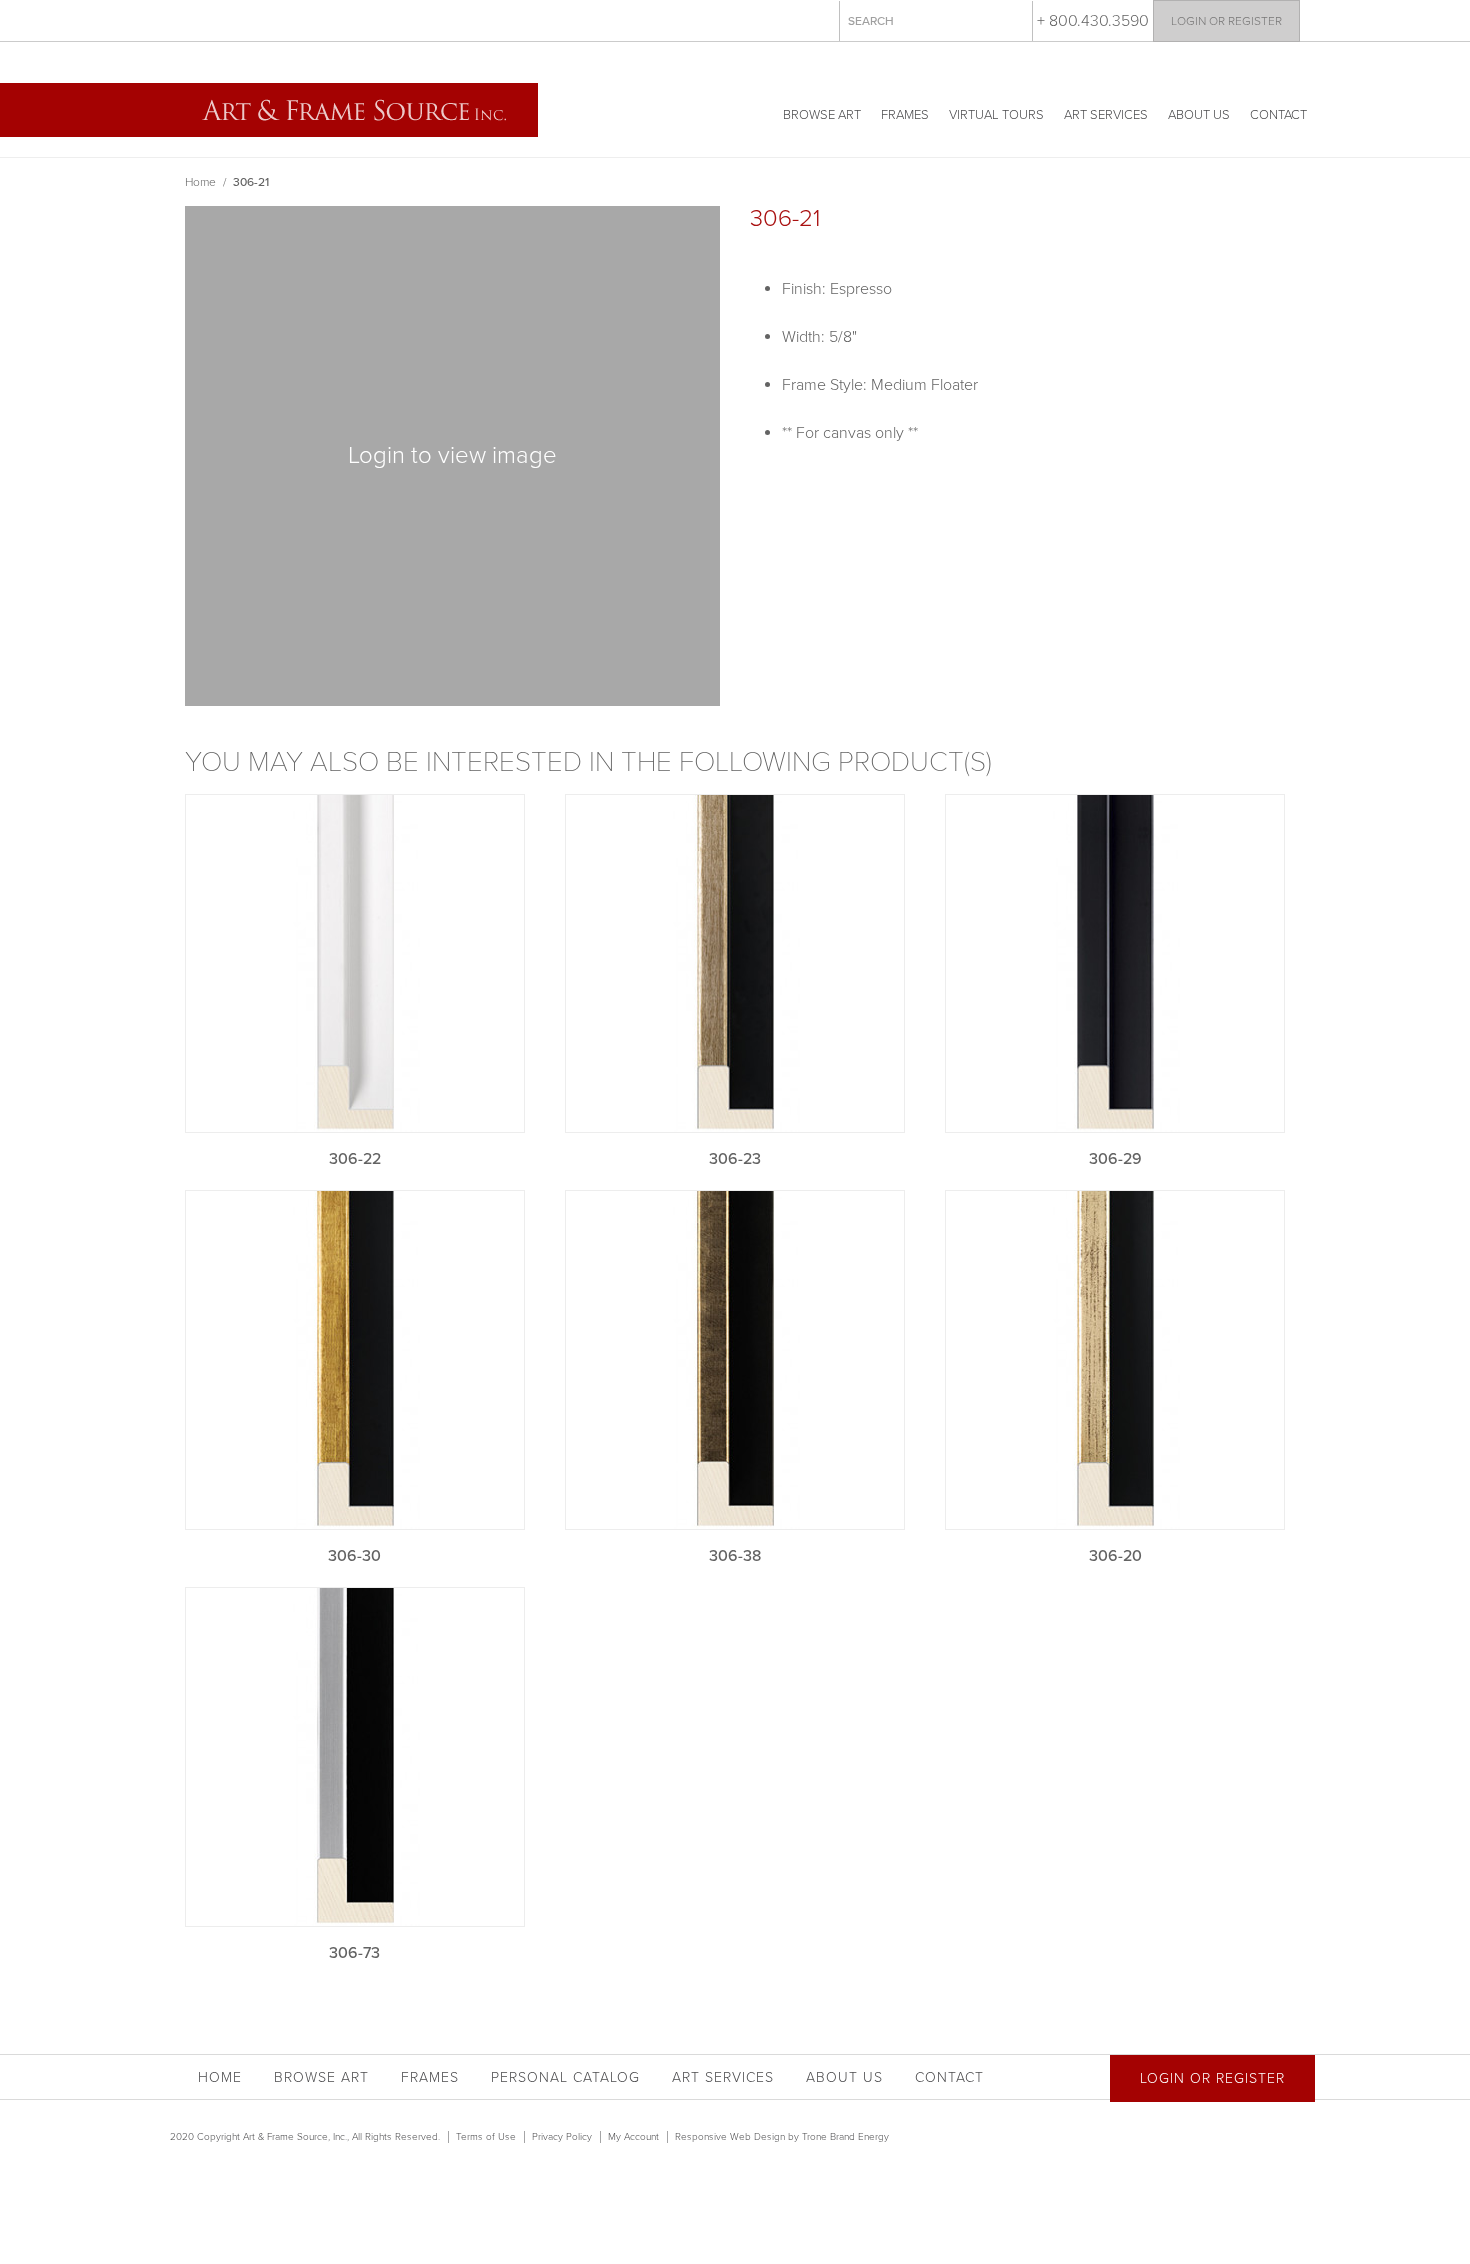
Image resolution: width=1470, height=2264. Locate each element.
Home (200, 182)
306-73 (354, 1953)
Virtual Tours (996, 115)
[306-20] (1115, 1360)
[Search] (1013, 20)
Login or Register (1226, 21)
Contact (1278, 115)
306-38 (735, 1556)
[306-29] (1115, 964)
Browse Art (822, 115)
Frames (905, 115)
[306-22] (355, 964)
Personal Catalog (565, 2077)
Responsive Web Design (730, 2137)
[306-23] (735, 964)
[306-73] (355, 1757)
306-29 (1115, 1159)
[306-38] (735, 1360)
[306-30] (355, 1360)
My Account (633, 2137)
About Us (1199, 115)
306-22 (355, 1159)
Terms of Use (486, 2137)
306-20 (1115, 1556)
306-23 (735, 1159)
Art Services (1106, 115)
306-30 (354, 1556)
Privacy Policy (562, 2137)
